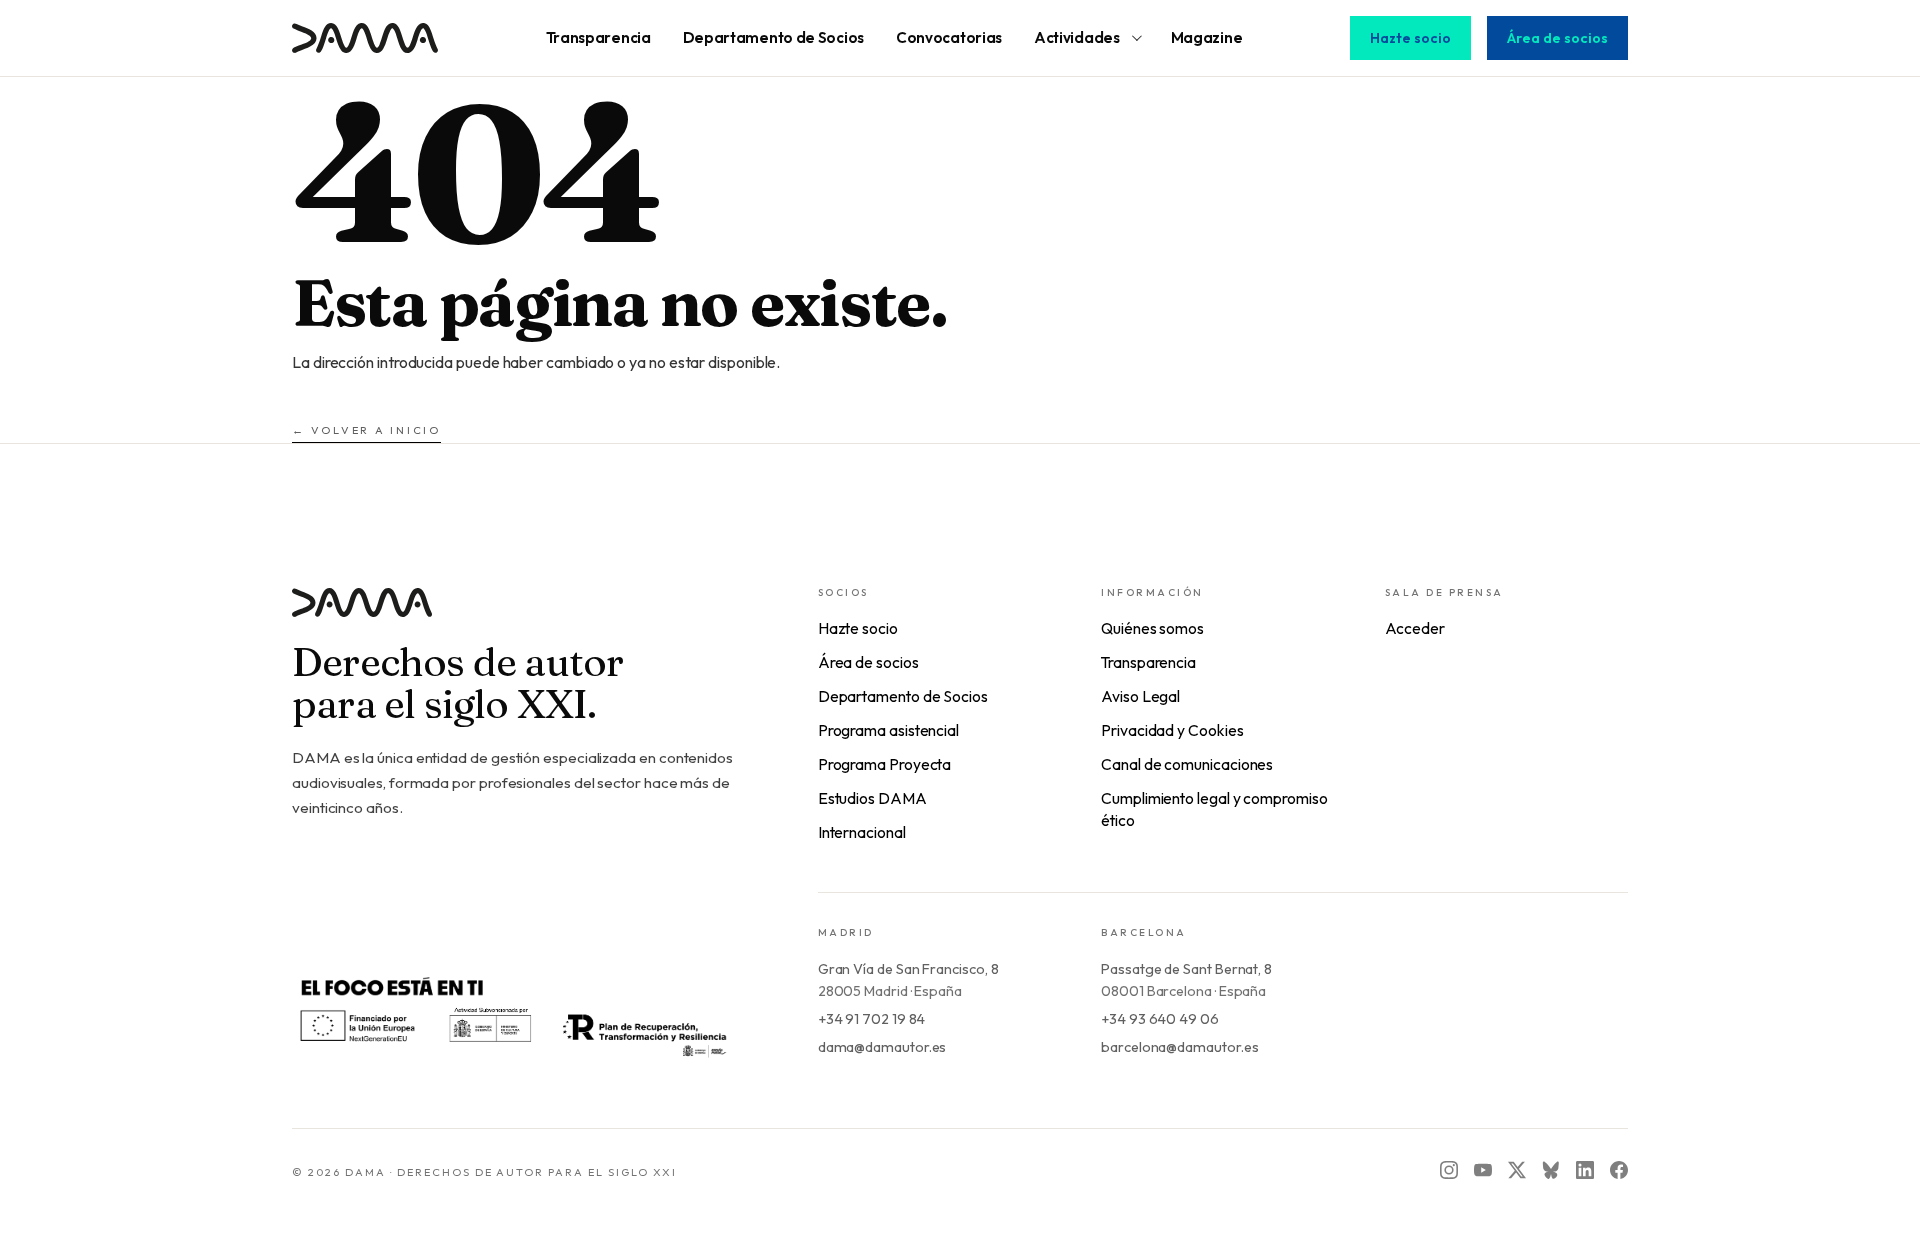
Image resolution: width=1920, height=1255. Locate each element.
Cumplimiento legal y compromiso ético (1214, 809)
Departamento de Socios (903, 696)
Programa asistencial (888, 730)
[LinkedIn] (1585, 1170)
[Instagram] (1449, 1170)
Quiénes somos (1152, 628)
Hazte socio (1410, 38)
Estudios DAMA (872, 798)
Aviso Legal (1140, 696)
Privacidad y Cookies (1172, 730)
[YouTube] (1483, 1170)
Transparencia (1148, 662)
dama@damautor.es (882, 1047)
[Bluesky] (1551, 1170)
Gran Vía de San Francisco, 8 (908, 969)
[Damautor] (515, 614)
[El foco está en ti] (512, 1014)
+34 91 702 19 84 (872, 1019)
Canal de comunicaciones (1187, 764)
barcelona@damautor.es (1179, 1047)
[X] (1517, 1170)
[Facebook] (1619, 1170)
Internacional (862, 832)
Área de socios (1557, 38)
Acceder (1415, 628)
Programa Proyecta (885, 764)
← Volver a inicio (366, 430)
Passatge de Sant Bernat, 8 (1186, 969)
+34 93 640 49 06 (1160, 1019)
